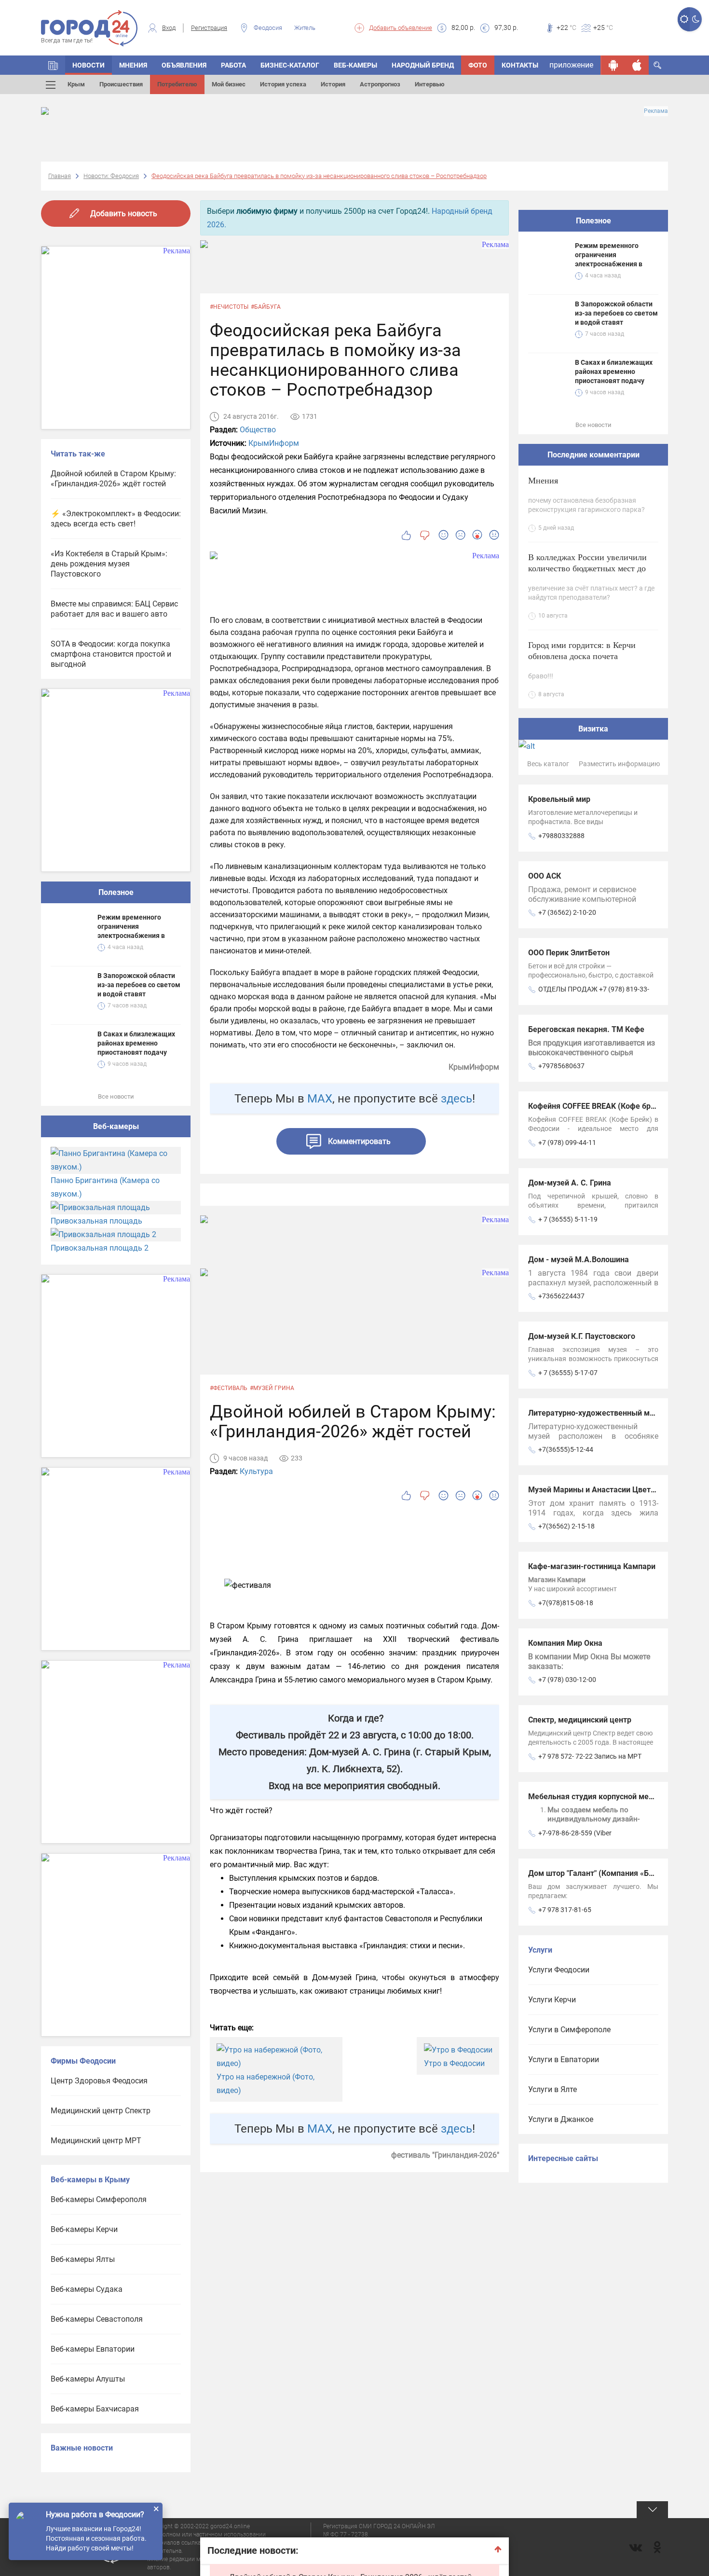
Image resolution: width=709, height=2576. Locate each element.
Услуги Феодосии (559, 1970)
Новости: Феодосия (111, 176)
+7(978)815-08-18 (566, 1603)
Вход (169, 28)
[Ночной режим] (696, 19)
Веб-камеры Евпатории (93, 2349)
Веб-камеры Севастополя (97, 2319)
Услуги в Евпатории (564, 2059)
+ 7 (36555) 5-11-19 (568, 1219)
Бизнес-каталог (290, 65)
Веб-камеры (355, 65)
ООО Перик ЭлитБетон (569, 953)
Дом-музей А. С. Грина (570, 1183)
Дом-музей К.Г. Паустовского (582, 1336)
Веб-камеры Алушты (88, 2379)
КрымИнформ (274, 443)
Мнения (133, 65)
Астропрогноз (380, 84)
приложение (571, 65)
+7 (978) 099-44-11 (567, 1143)
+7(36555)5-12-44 (566, 1449)
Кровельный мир (559, 799)
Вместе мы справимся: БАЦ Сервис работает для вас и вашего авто (114, 609)
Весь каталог (548, 764)
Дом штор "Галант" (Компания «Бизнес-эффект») (618, 1873)
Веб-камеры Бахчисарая (95, 2409)
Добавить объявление (401, 28)
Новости (89, 65)
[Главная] (53, 65)
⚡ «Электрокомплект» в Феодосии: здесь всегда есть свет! (116, 519)
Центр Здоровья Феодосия (99, 2081)
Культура (256, 1471)
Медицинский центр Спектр (101, 2111)
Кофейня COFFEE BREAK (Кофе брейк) (597, 1106)
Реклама (656, 111)
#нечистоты (229, 307)
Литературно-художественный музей (597, 1413)
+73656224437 (561, 1296)
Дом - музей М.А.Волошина (579, 1260)
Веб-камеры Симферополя (99, 2199)
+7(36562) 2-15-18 (566, 1526)
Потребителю (177, 84)
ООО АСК (545, 876)
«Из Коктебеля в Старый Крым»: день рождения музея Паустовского (109, 564)
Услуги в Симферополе (569, 2030)
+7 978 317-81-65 (565, 1910)
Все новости (116, 1096)
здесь (457, 1099)
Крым (76, 84)
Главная (60, 176)
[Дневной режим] (684, 19)
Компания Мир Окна (565, 1643)
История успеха (283, 84)
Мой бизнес (229, 84)
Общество (258, 430)
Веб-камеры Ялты (83, 2259)
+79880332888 (561, 836)
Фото (478, 65)
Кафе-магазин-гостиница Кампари (592, 1566)
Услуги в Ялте (552, 2089)
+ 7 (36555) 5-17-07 (568, 1373)
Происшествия (121, 84)
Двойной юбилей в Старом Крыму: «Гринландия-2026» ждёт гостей (113, 479)
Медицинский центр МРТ (96, 2141)
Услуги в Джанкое (561, 2119)
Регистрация (209, 28)
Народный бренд (423, 65)
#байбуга (266, 307)
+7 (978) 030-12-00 (567, 1680)
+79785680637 (561, 1066)
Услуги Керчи (552, 2000)
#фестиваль (229, 1388)
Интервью (430, 84)
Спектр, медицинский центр (580, 1720)
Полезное (116, 892)
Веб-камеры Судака (87, 2289)
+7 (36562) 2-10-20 (567, 912)
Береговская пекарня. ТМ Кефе (586, 1029)
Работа (233, 65)
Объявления (184, 65)
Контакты (520, 65)
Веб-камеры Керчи (84, 2229)
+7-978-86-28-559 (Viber (575, 1833)
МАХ (320, 1099)
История (333, 84)
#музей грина (272, 1388)
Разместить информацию (619, 764)
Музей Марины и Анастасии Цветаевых (601, 1490)
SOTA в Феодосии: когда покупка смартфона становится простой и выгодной (111, 654)
